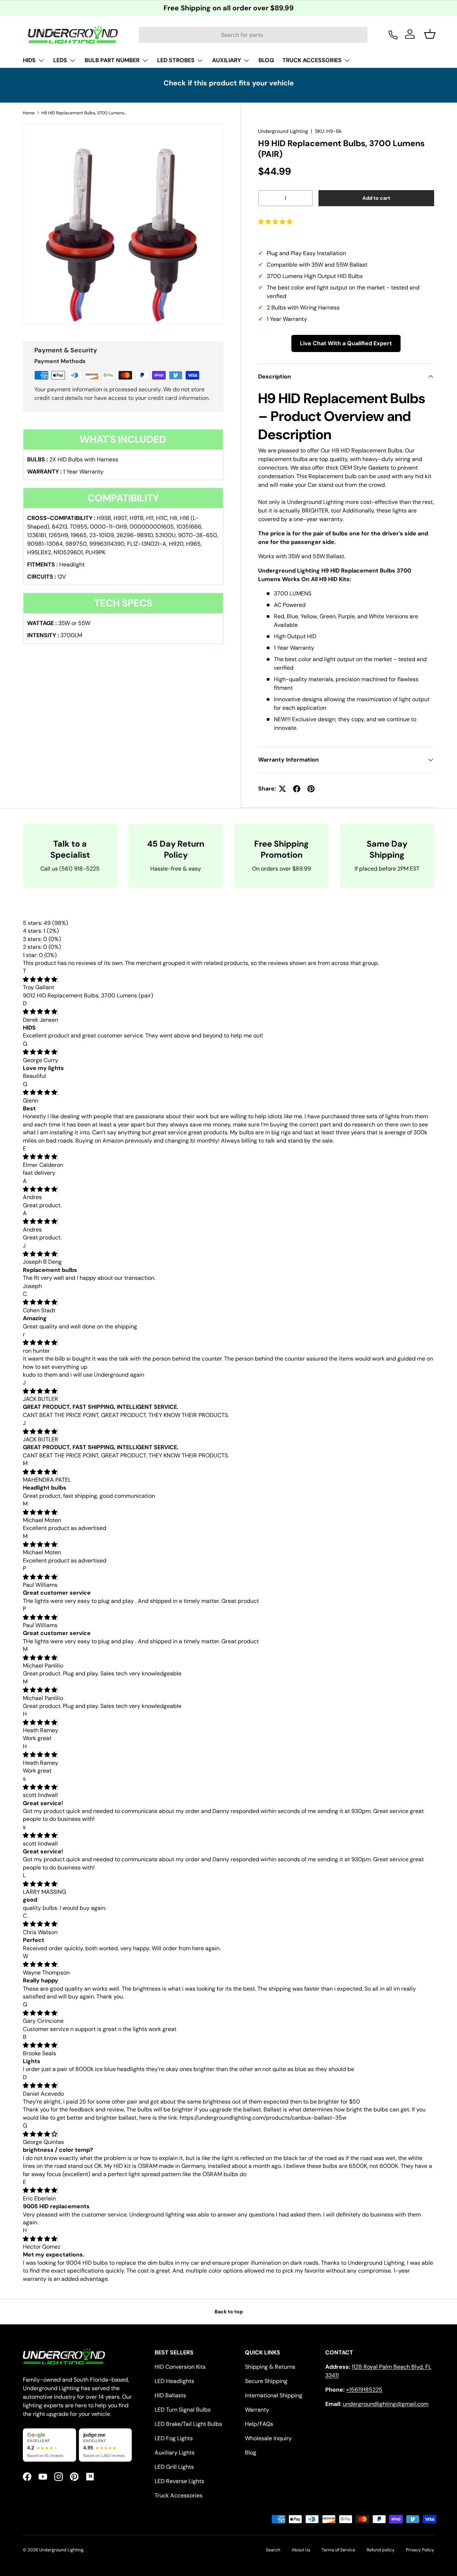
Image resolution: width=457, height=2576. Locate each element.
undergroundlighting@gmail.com (386, 2404)
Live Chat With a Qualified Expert (346, 343)
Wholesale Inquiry (268, 2438)
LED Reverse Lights (179, 2481)
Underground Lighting (283, 131)
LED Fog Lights (174, 2438)
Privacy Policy (420, 2550)
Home (29, 113)
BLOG (266, 60)
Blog (251, 2453)
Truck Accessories (179, 2495)
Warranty (257, 2410)
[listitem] (49, 2445)
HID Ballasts (170, 2395)
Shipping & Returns (270, 2367)
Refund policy (381, 2550)
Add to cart (376, 198)
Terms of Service (338, 2550)
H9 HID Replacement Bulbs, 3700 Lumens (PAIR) (84, 113)
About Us (301, 2550)
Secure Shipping (266, 2381)
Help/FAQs (259, 2424)
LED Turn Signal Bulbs (183, 2410)
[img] (40, 979)
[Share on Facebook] (297, 789)
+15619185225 (364, 2390)
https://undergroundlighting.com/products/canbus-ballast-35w (263, 2118)
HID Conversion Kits (180, 2367)
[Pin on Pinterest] (311, 789)
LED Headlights (174, 2381)
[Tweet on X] (282, 789)
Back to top (229, 2312)
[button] (276, 222)
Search (273, 2550)
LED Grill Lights (174, 2467)
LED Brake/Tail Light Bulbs (188, 2424)
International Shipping (274, 2395)
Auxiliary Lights (175, 2453)
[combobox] (253, 35)
